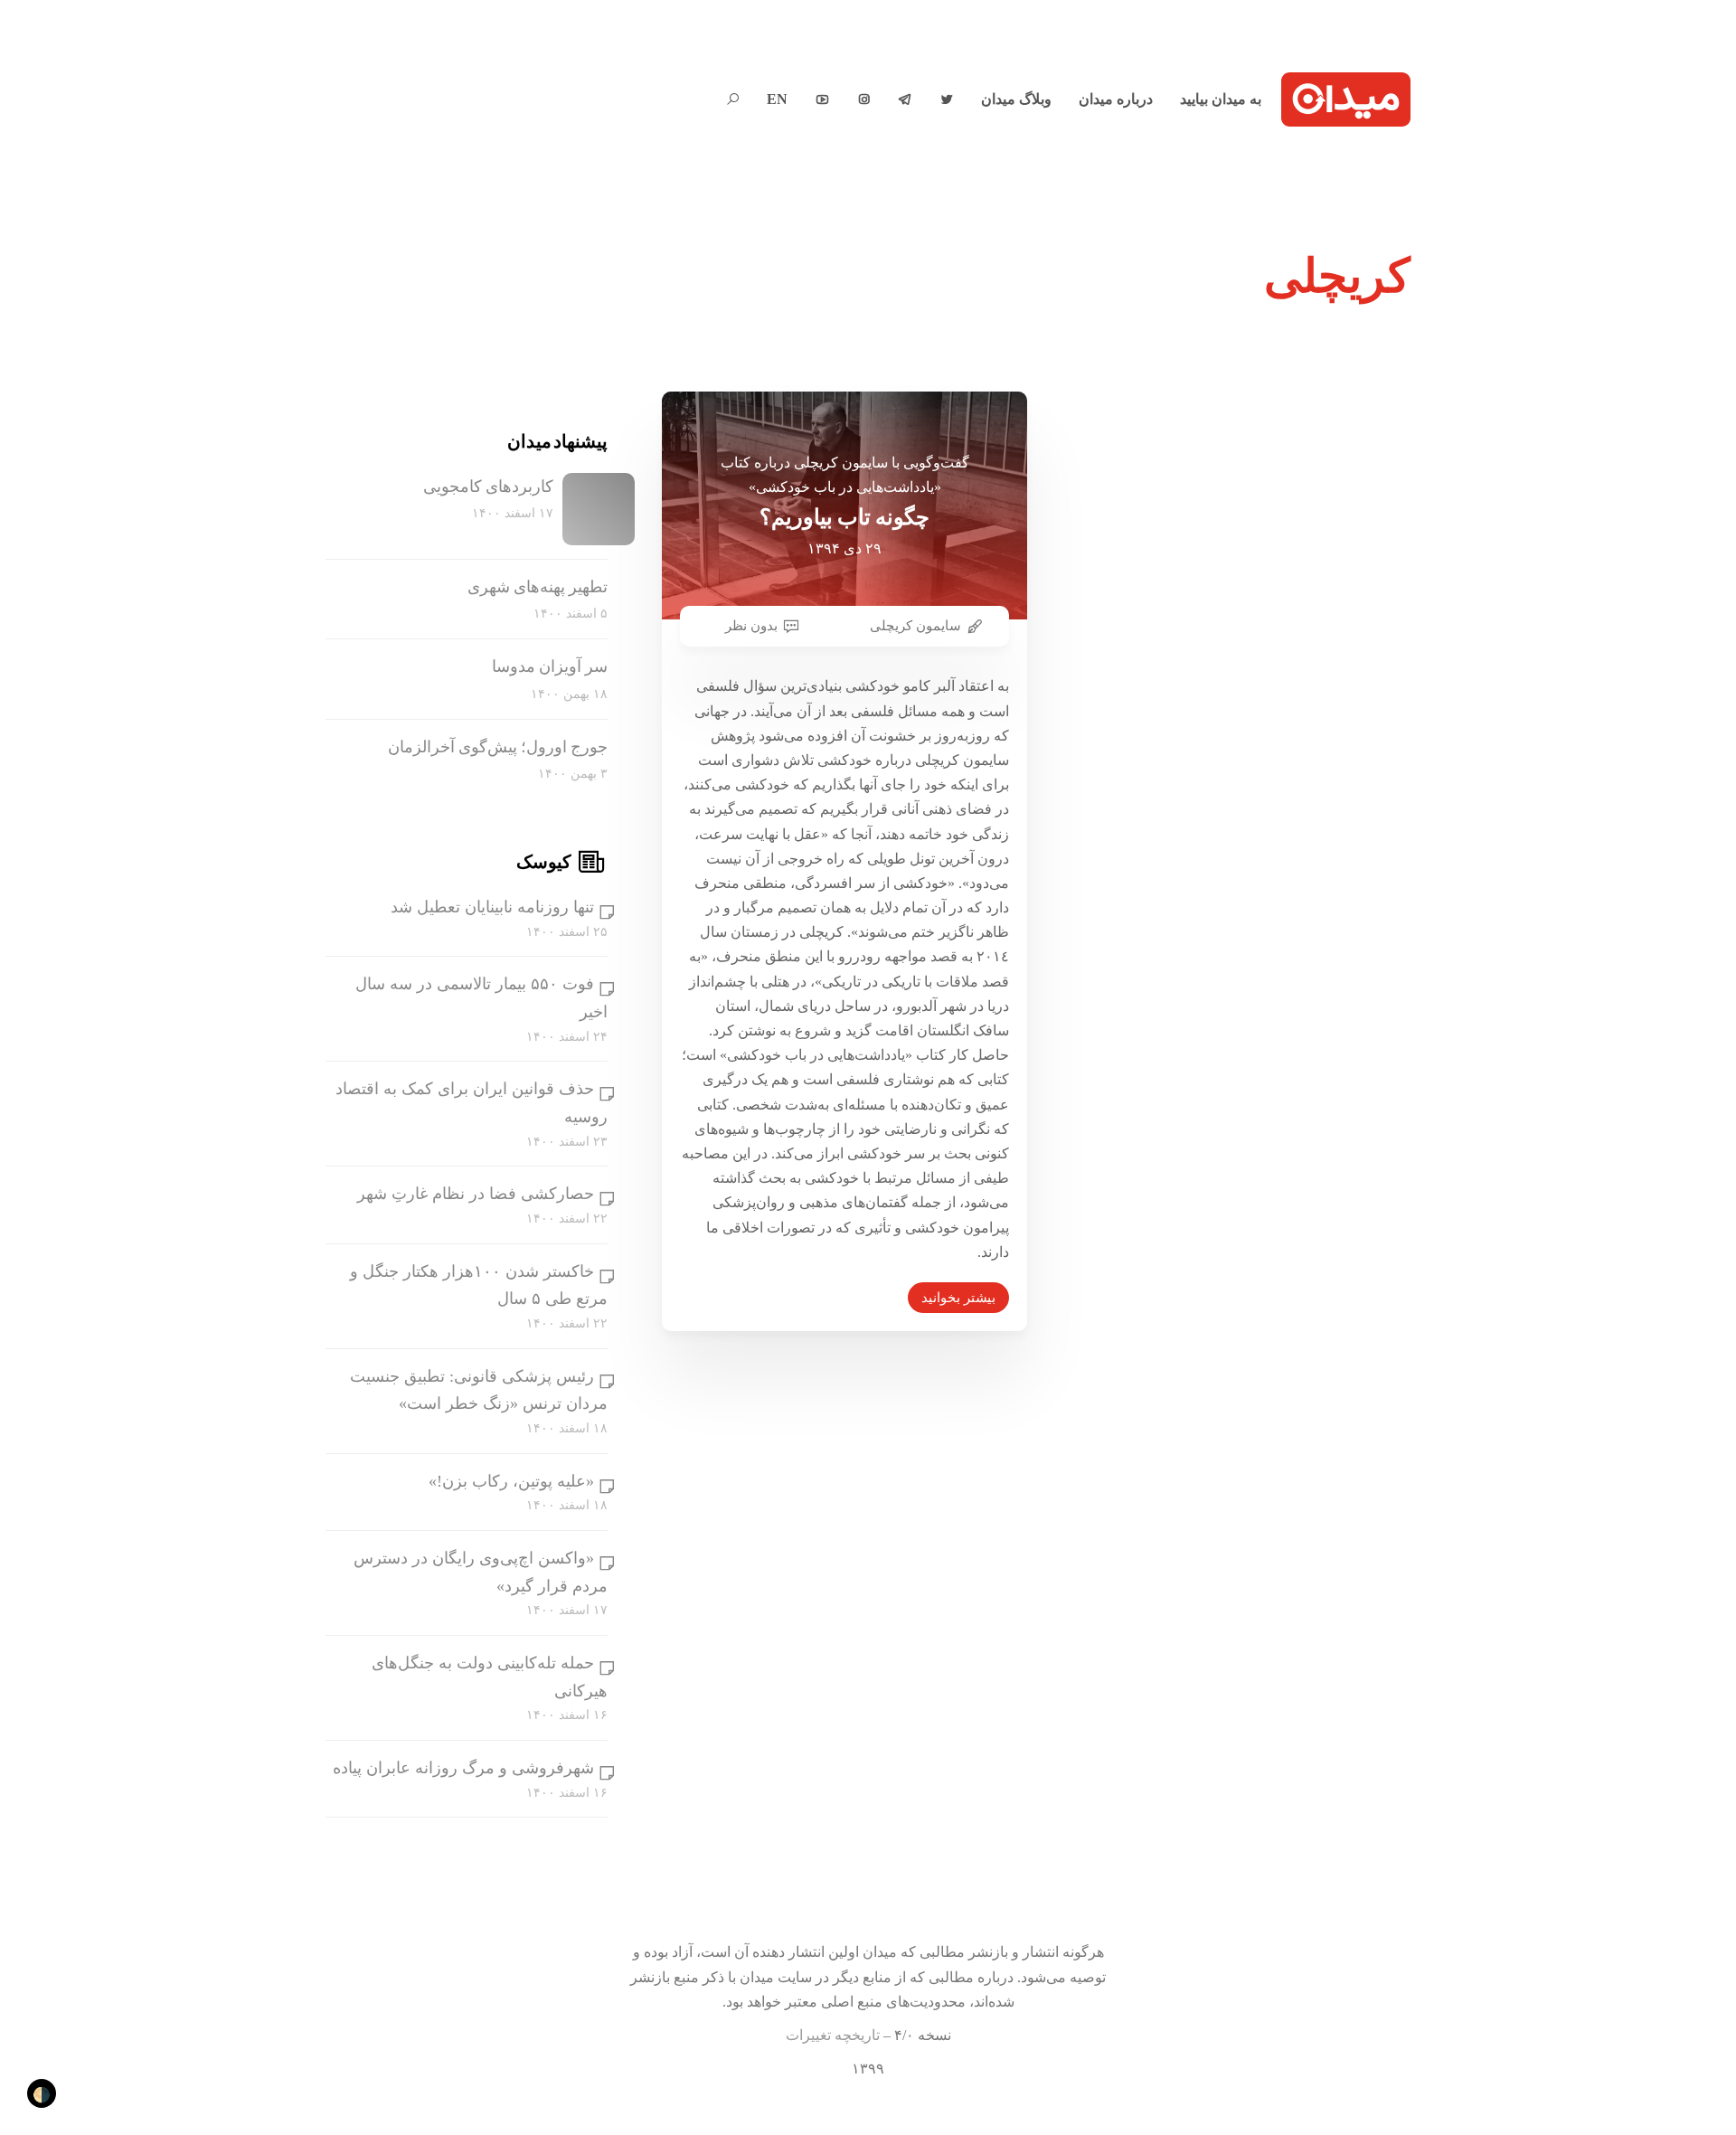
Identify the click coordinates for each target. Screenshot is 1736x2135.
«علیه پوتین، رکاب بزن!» (511, 1481)
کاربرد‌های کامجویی (488, 487)
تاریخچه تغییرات (833, 2035)
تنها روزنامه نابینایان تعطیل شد (492, 907)
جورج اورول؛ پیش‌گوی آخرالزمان (498, 747)
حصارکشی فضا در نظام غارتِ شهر (476, 1194)
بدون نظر (751, 626)
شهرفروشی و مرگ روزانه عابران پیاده (463, 1768)
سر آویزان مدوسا (550, 666)
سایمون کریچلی (915, 626)
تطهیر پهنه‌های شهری (538, 587)
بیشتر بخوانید (958, 1298)
